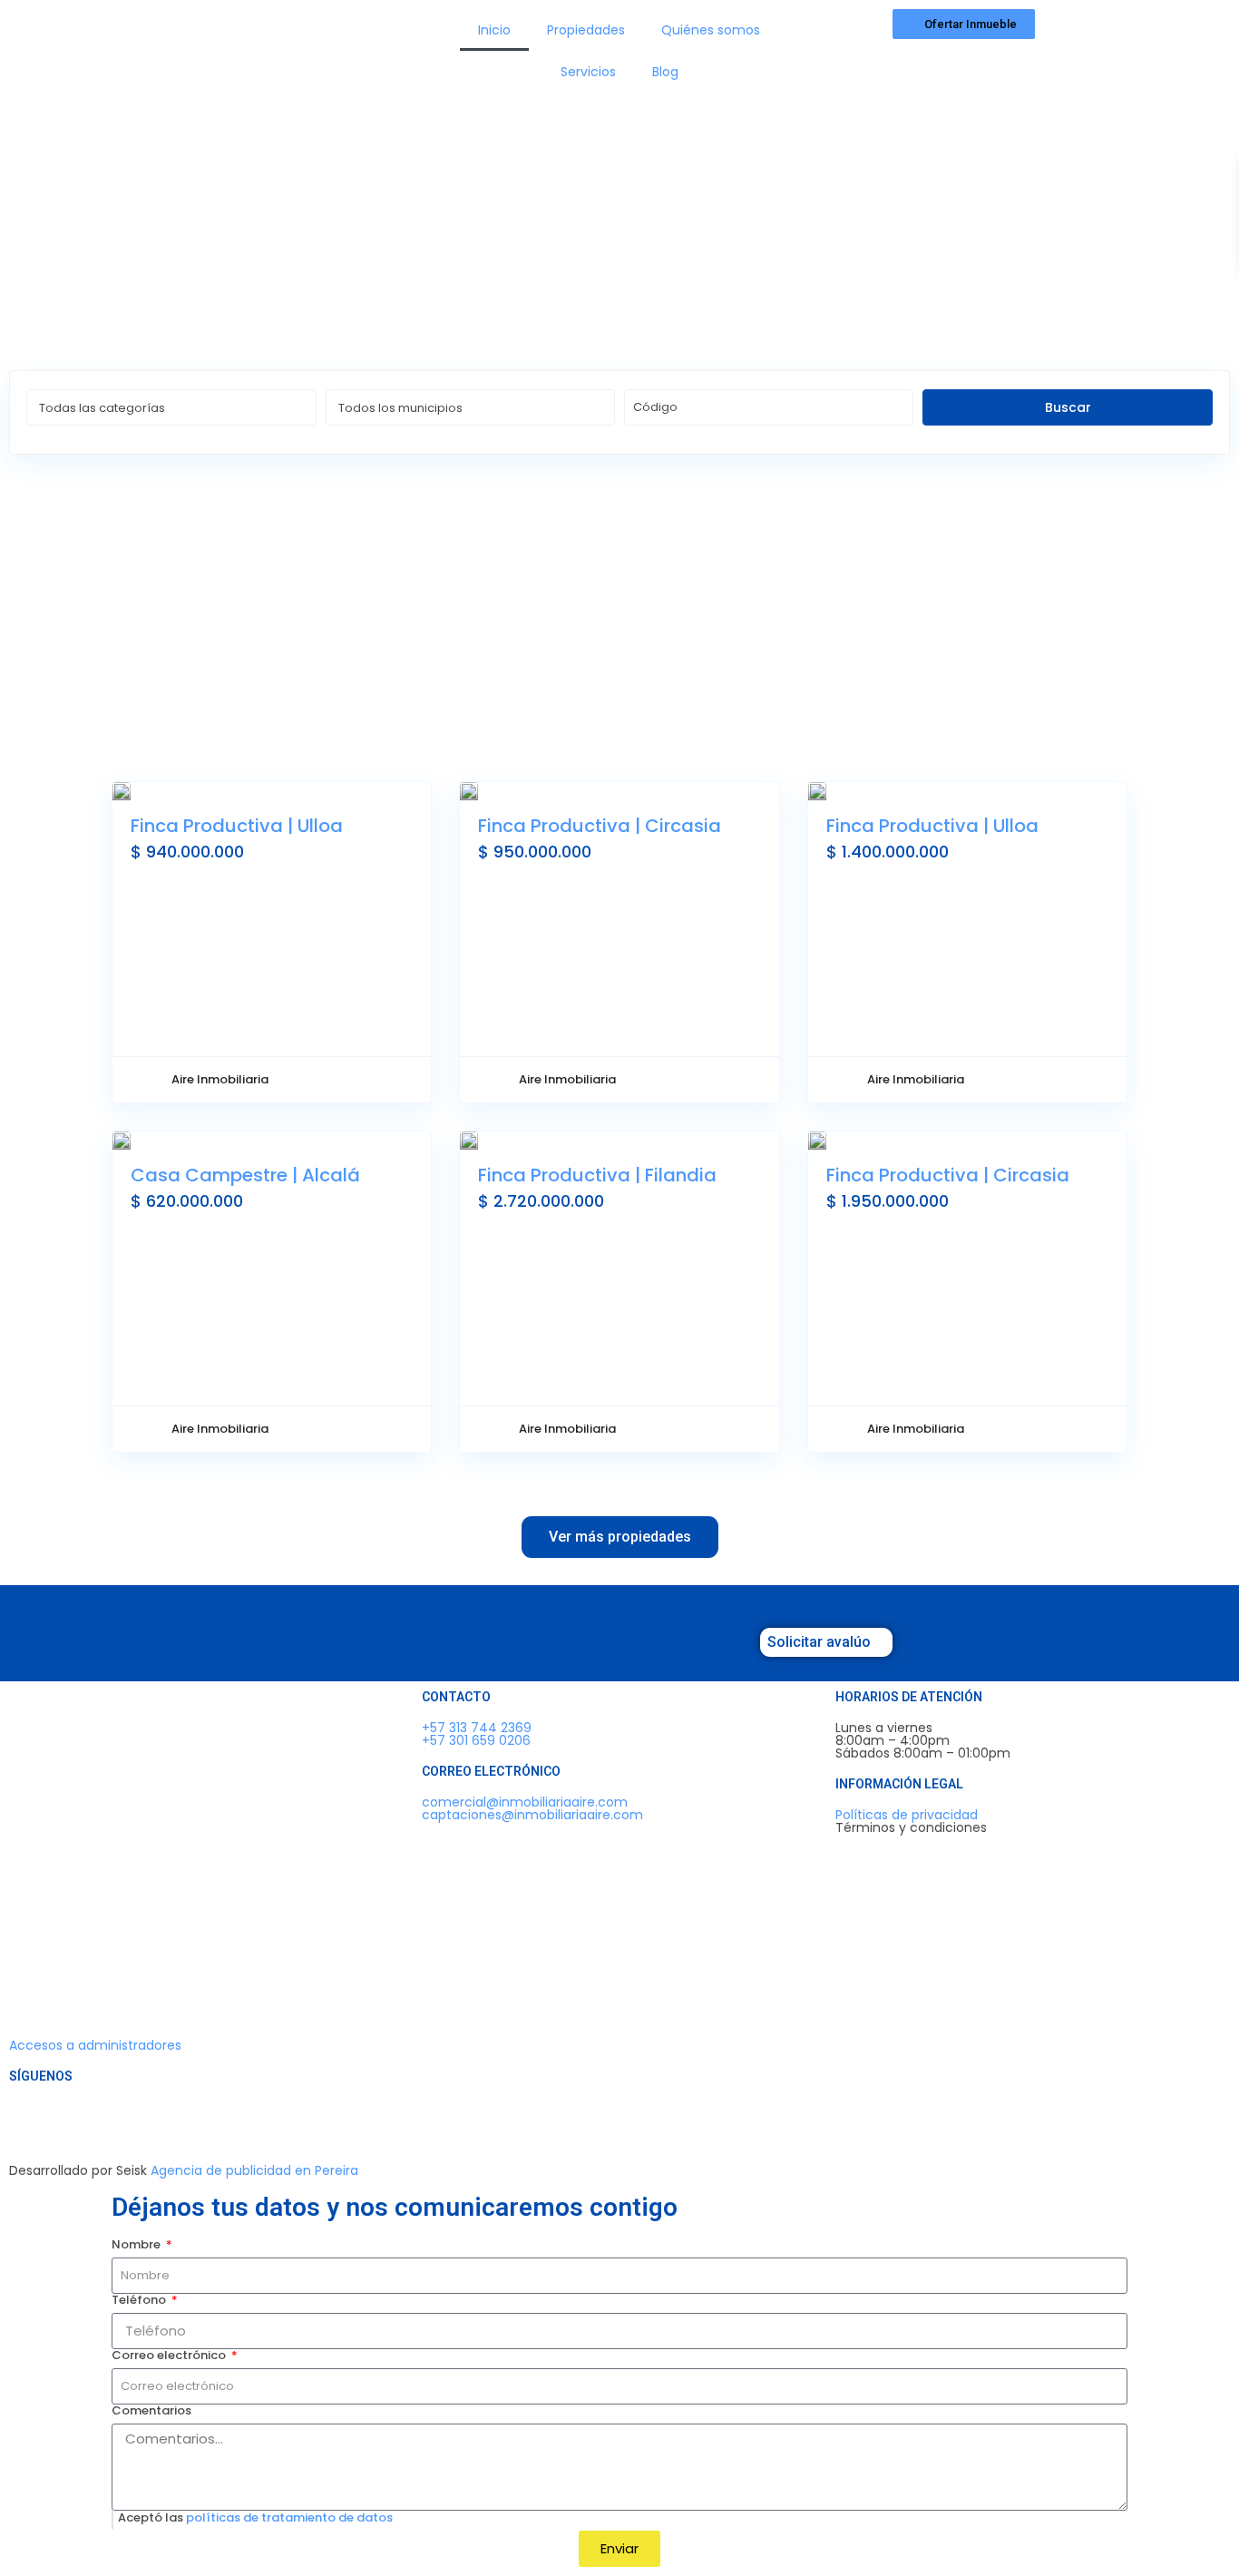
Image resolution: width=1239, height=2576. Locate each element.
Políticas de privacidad (907, 1815)
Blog (665, 72)
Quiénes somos (711, 30)
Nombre (137, 2245)
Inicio (494, 30)
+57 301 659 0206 (476, 1740)
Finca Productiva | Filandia (597, 1175)
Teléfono (140, 2300)
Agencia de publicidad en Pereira (254, 2170)
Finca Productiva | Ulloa (237, 826)
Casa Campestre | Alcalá (245, 1175)
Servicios (588, 72)
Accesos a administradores (95, 2045)
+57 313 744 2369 (477, 1728)
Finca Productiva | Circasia (600, 826)
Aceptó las (255, 2517)
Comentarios (151, 2411)
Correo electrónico (170, 2356)
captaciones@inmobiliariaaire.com (532, 1815)
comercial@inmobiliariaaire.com (525, 1802)
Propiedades (586, 30)
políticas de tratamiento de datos (289, 2517)
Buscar (1068, 407)
